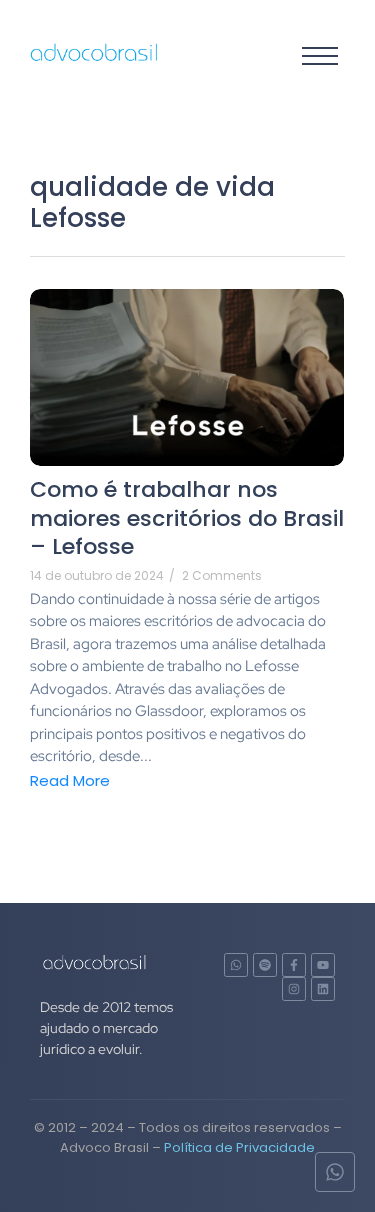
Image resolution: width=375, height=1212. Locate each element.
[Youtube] (323, 965)
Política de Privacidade (239, 1147)
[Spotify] (265, 965)
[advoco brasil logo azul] (94, 53)
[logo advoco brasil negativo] (94, 962)
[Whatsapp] (236, 965)
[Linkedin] (323, 989)
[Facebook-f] (294, 965)
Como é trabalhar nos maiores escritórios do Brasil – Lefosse (187, 519)
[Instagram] (294, 989)
